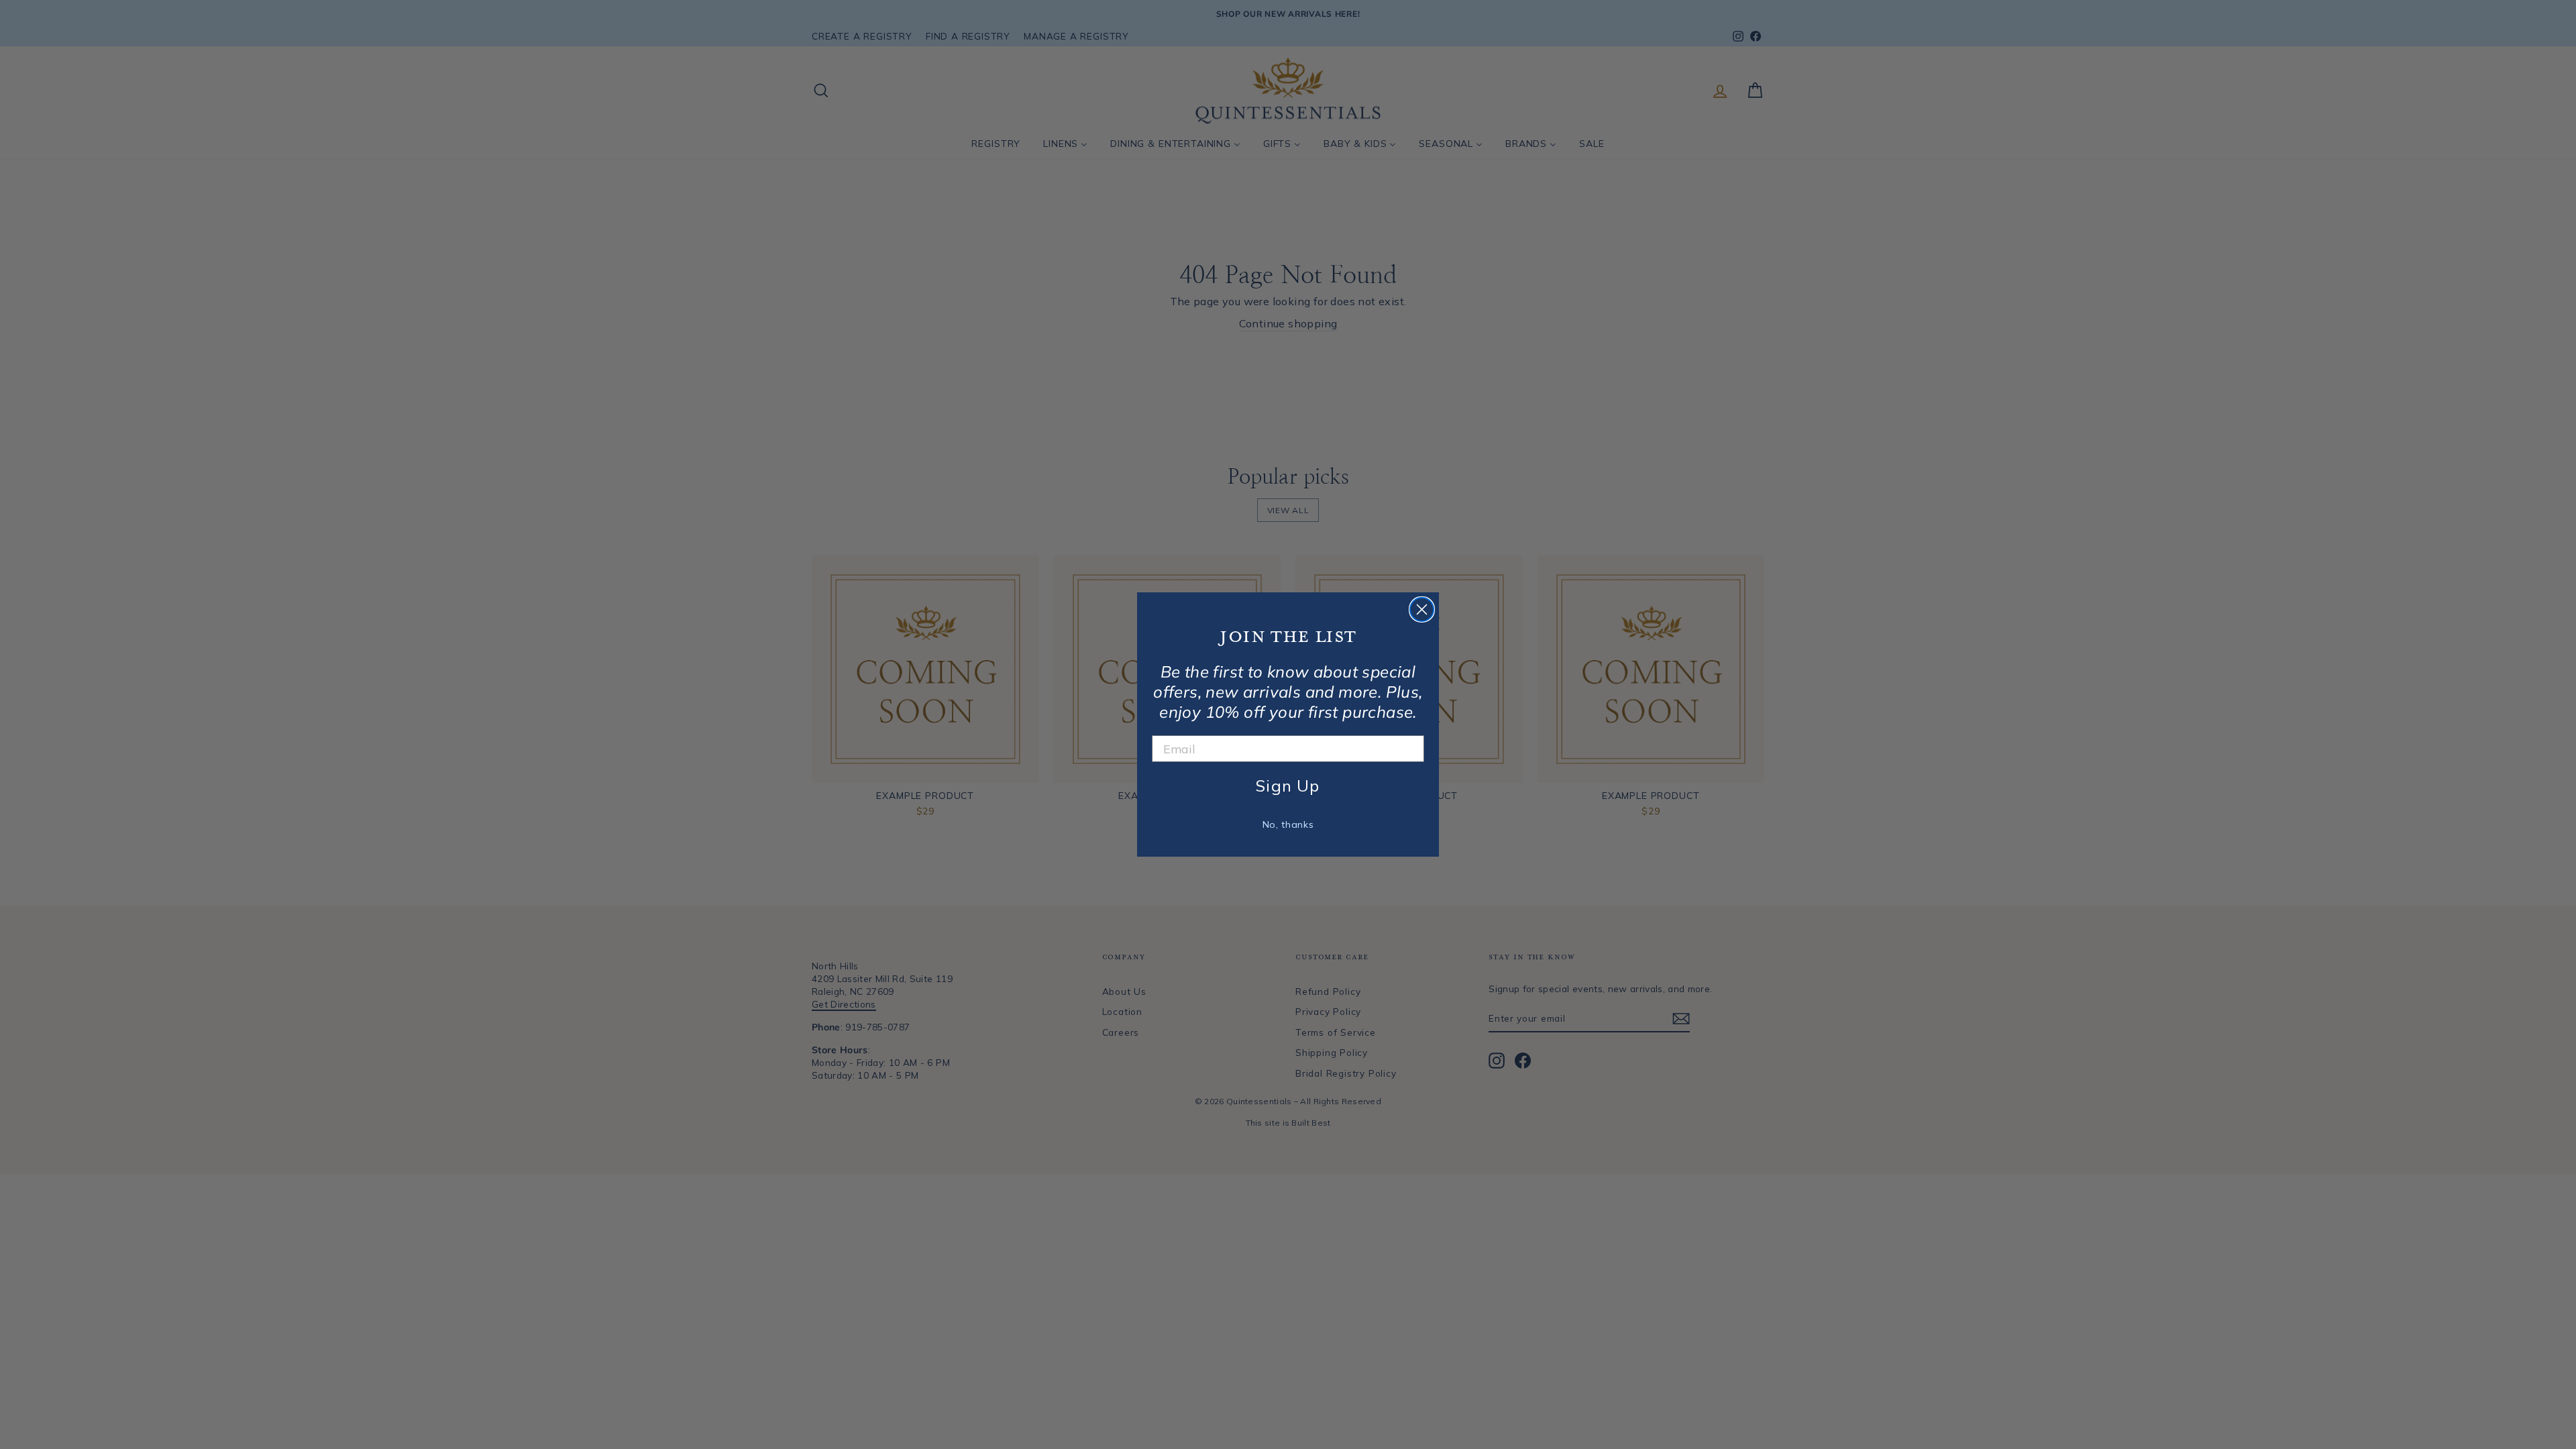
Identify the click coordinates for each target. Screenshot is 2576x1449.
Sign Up (1288, 786)
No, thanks (1288, 824)
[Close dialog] (1422, 609)
